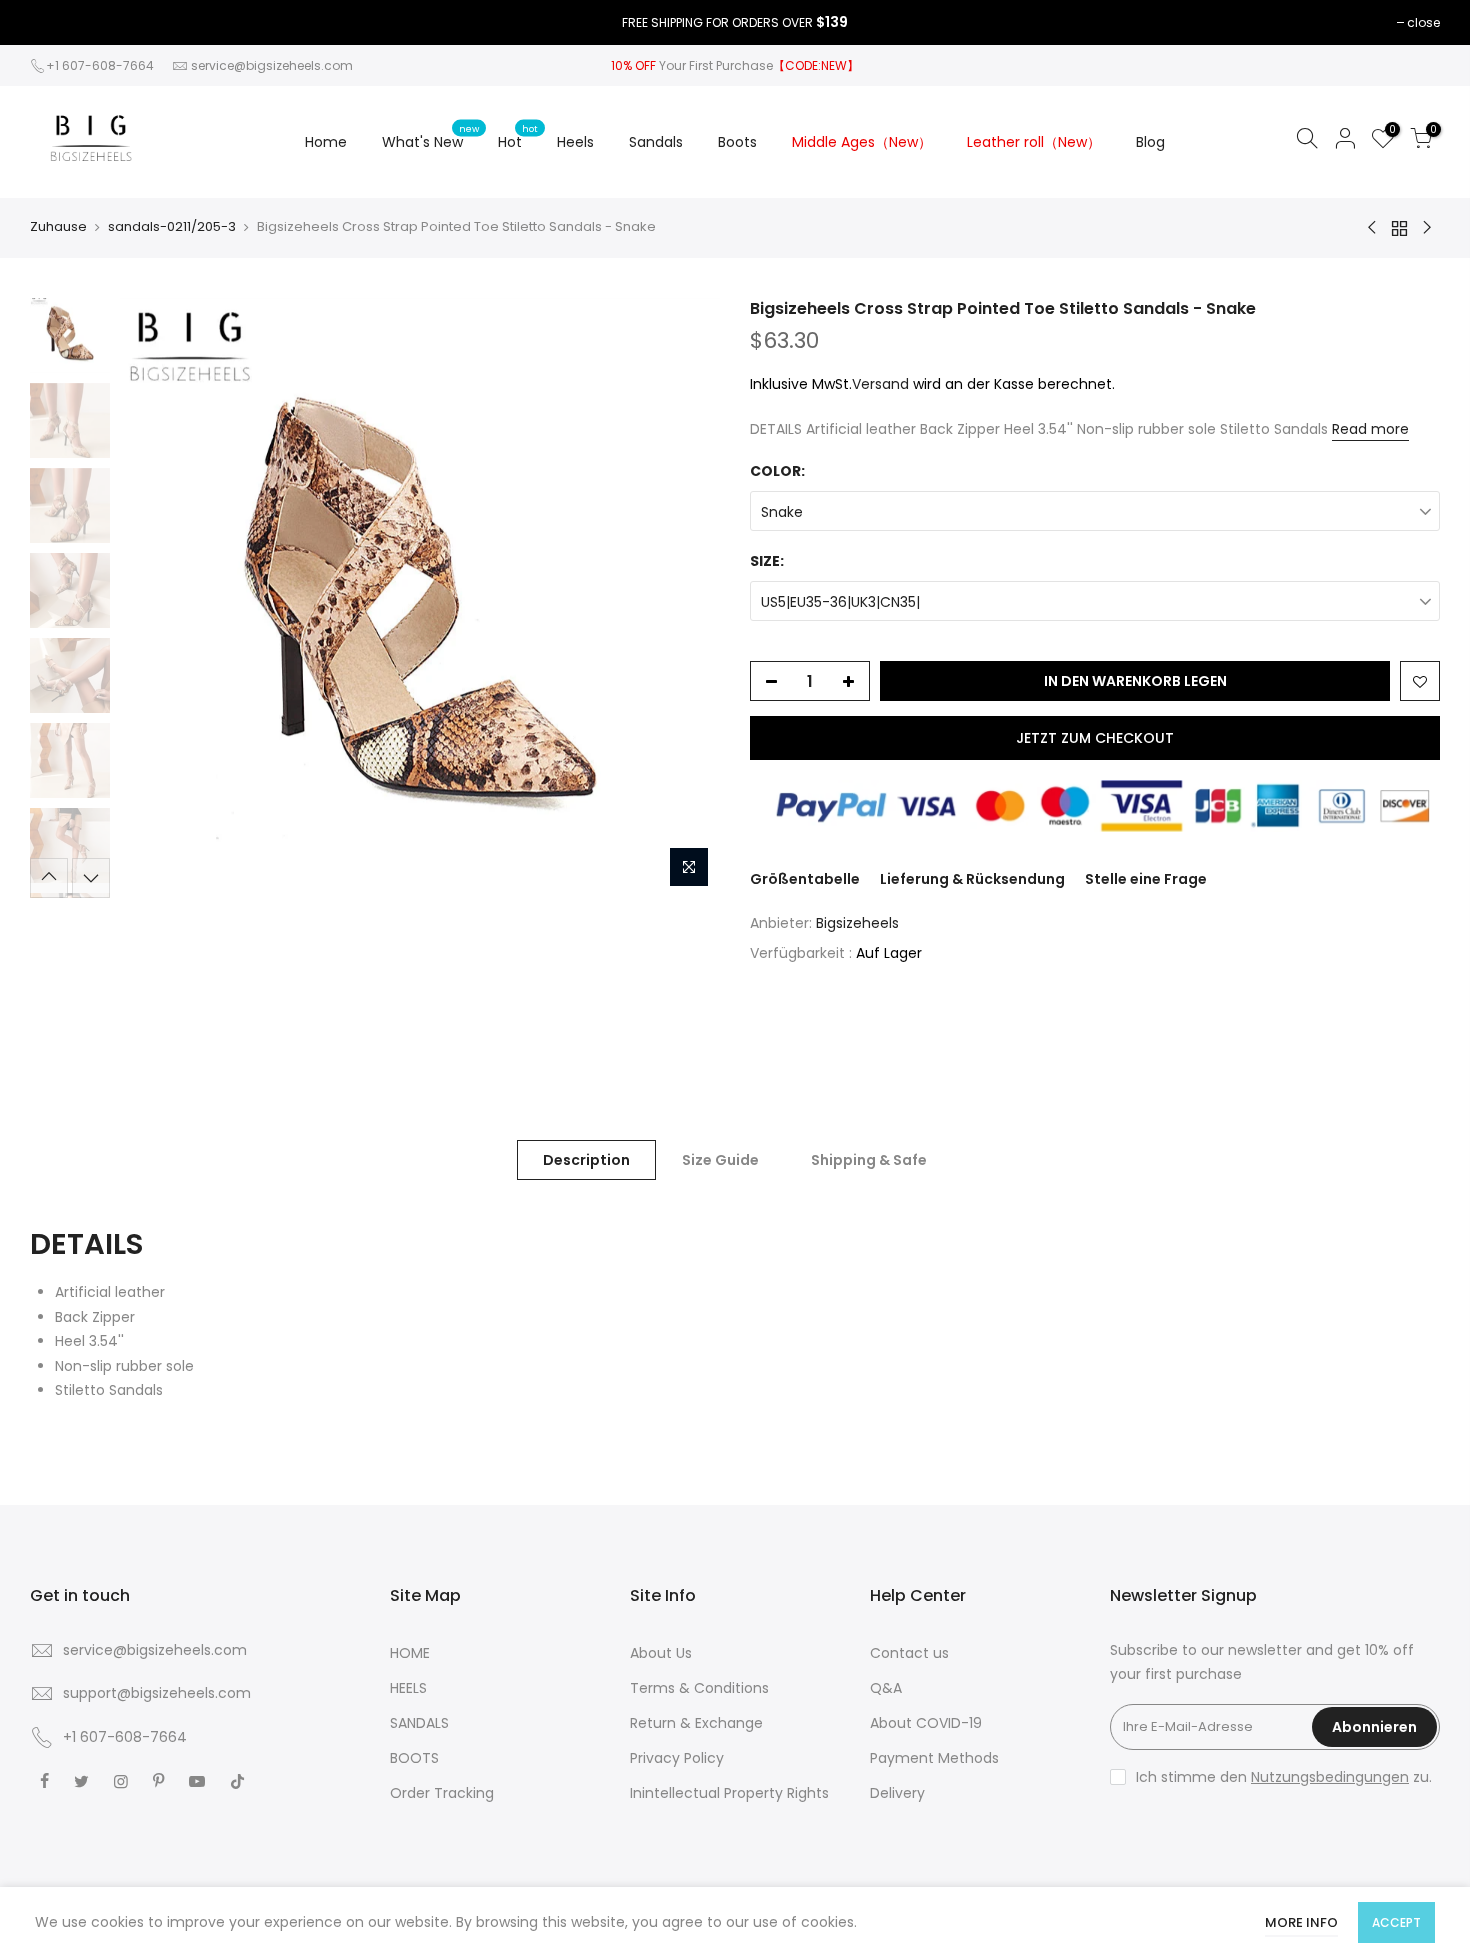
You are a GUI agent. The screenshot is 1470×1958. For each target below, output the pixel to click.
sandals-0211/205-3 (172, 227)
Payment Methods (934, 1758)
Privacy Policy (677, 1758)
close (1423, 22)
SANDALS (419, 1723)
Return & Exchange (696, 1723)
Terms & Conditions (699, 1688)
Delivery (897, 1793)
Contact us (909, 1653)
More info (1301, 1922)
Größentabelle (805, 879)
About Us (661, 1653)
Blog (1150, 142)
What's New (430, 137)
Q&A (886, 1688)
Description (586, 1160)
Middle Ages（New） (862, 142)
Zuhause (58, 227)
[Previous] (155, 598)
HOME (410, 1653)
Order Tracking (442, 1793)
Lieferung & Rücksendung (972, 879)
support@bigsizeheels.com (157, 1693)
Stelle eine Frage (1146, 879)
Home (326, 142)
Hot (518, 137)
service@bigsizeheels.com (272, 65)
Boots (737, 142)
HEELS (408, 1688)
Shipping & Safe (869, 1160)
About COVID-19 (926, 1723)
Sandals (656, 142)
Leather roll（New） (1034, 142)
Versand (880, 384)
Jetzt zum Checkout (1095, 738)
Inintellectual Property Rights (729, 1793)
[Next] (685, 598)
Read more (1370, 429)
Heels (575, 142)
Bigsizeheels (857, 923)
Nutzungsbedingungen (1330, 1777)
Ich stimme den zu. (1284, 1777)
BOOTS (414, 1758)
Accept (1396, 1922)
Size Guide (720, 1160)
